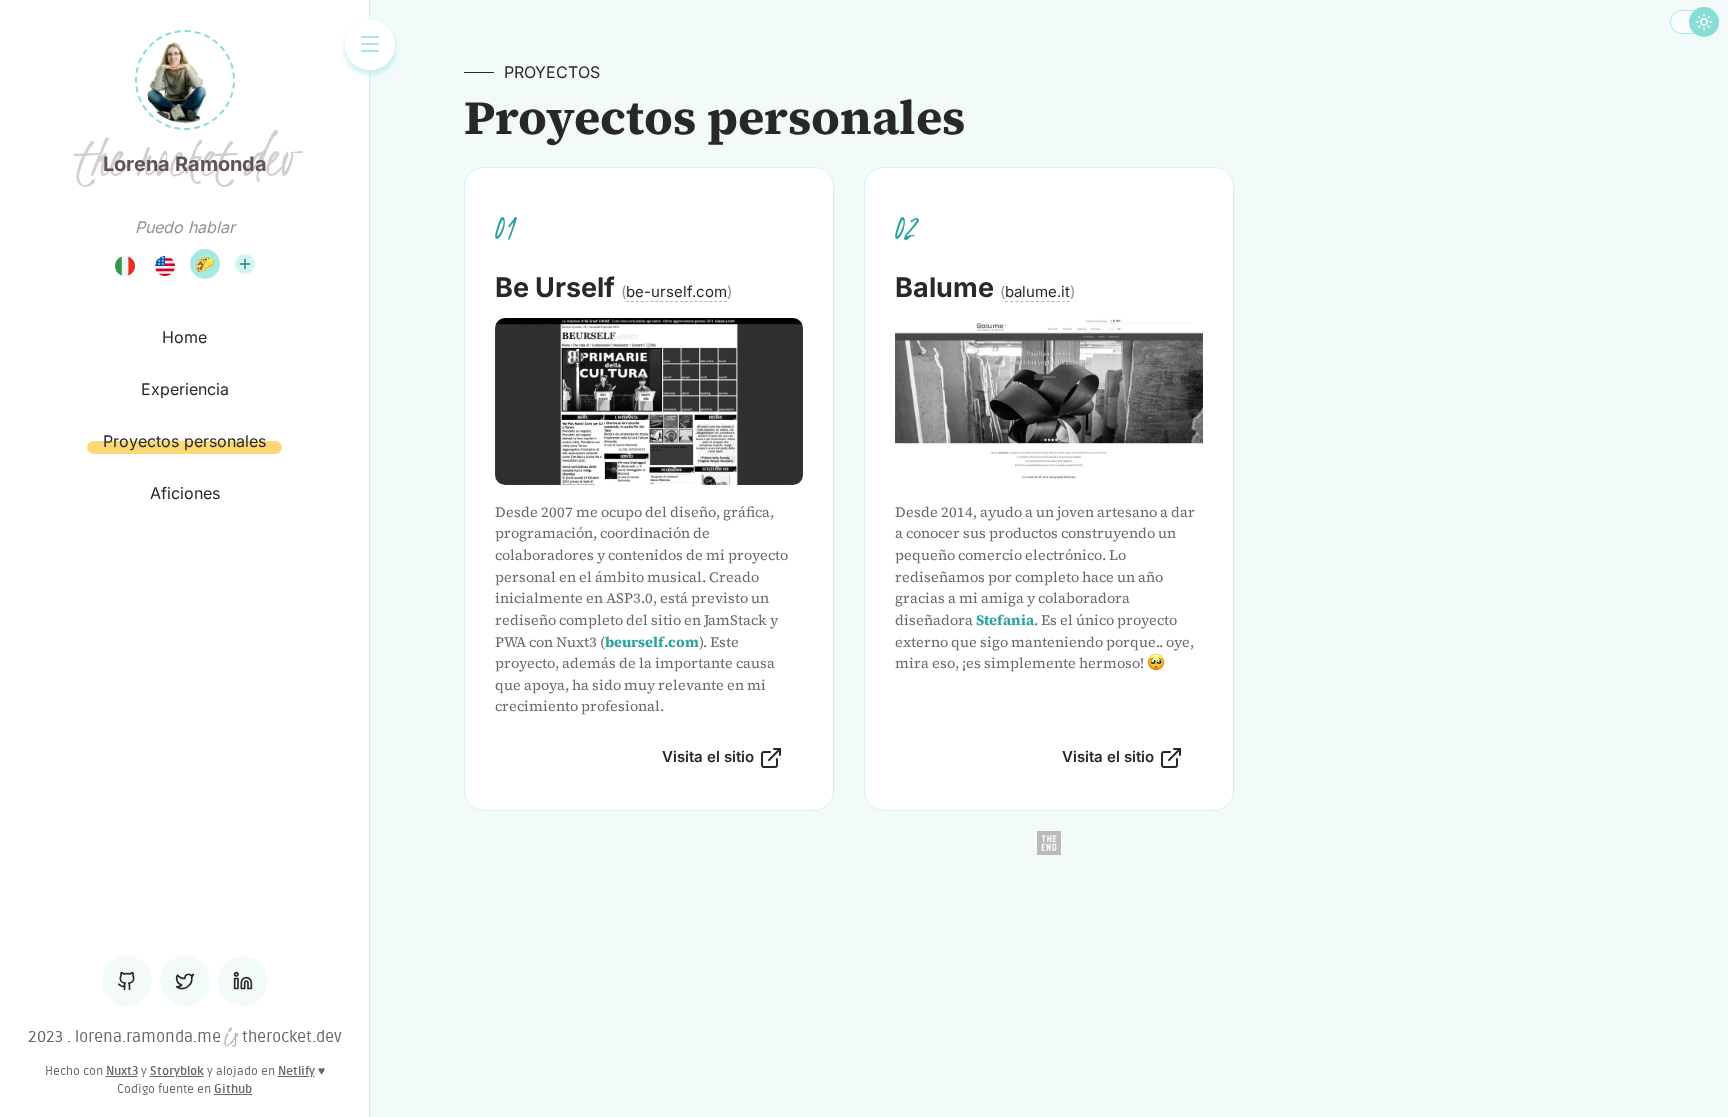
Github (233, 1089)
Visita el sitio (708, 756)
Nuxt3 (122, 1071)
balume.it (1037, 291)
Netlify (296, 1071)
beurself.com (652, 642)
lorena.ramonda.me (148, 1037)
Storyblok (177, 1071)
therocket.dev (290, 1037)
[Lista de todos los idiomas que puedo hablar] (245, 264)
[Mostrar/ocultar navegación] (370, 45)
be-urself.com (676, 291)
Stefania (1005, 620)
